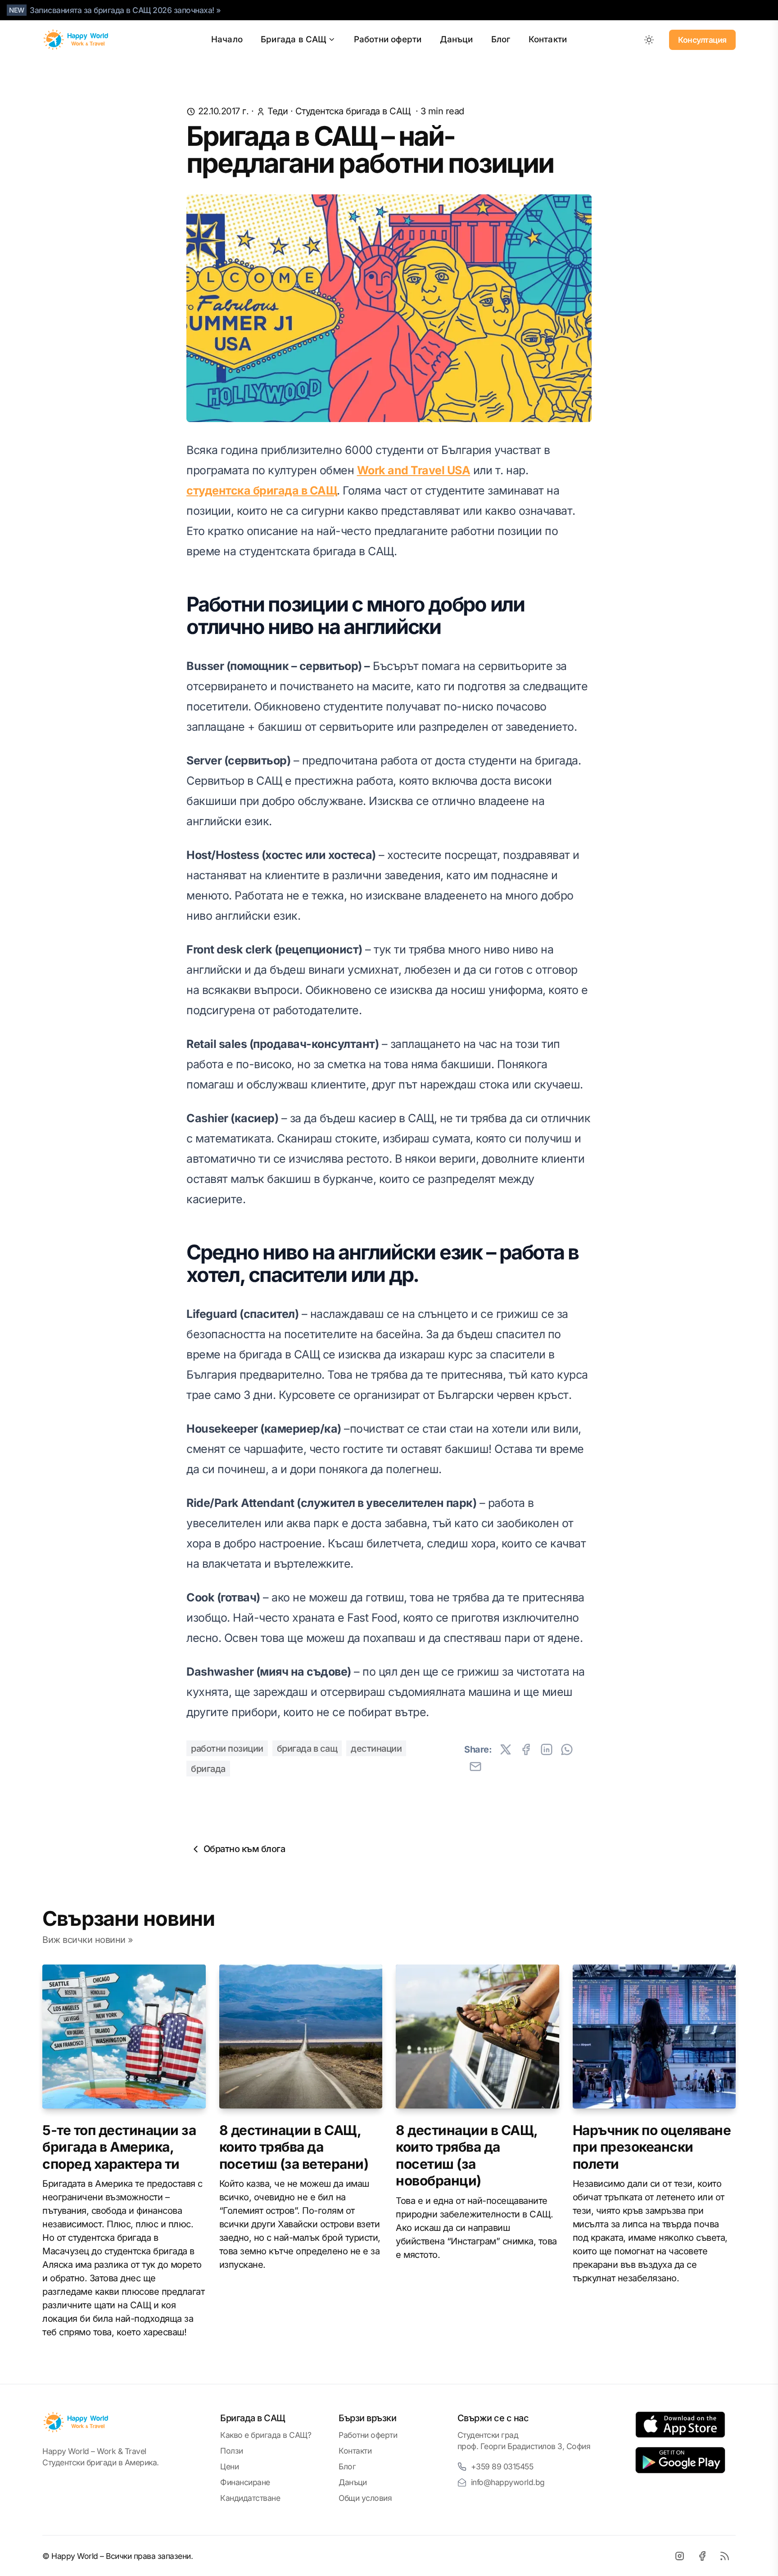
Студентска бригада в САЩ (353, 111)
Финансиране (245, 2482)
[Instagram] (679, 2556)
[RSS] (724, 2556)
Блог (501, 39)
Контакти (548, 39)
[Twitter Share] (506, 1749)
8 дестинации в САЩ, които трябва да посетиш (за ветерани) (294, 2147)
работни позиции (227, 1749)
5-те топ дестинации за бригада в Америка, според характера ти (119, 2147)
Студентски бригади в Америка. (101, 2462)
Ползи (232, 2451)
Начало (227, 39)
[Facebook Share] (526, 1749)
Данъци (457, 39)
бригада (208, 1769)
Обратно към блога (244, 1849)
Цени (229, 2466)
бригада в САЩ (307, 1749)
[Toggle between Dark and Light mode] (649, 40)
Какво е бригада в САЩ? (266, 2435)
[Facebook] (702, 2556)
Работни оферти (388, 39)
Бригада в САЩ (294, 39)
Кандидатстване (250, 2498)
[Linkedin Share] (547, 1749)
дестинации (376, 1749)
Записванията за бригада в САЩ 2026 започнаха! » (125, 10)
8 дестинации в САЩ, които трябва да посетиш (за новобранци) (467, 2156)
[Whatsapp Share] (567, 1749)
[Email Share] (475, 1767)
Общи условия (365, 2498)
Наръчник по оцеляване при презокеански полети (652, 2147)
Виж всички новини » (88, 1940)
